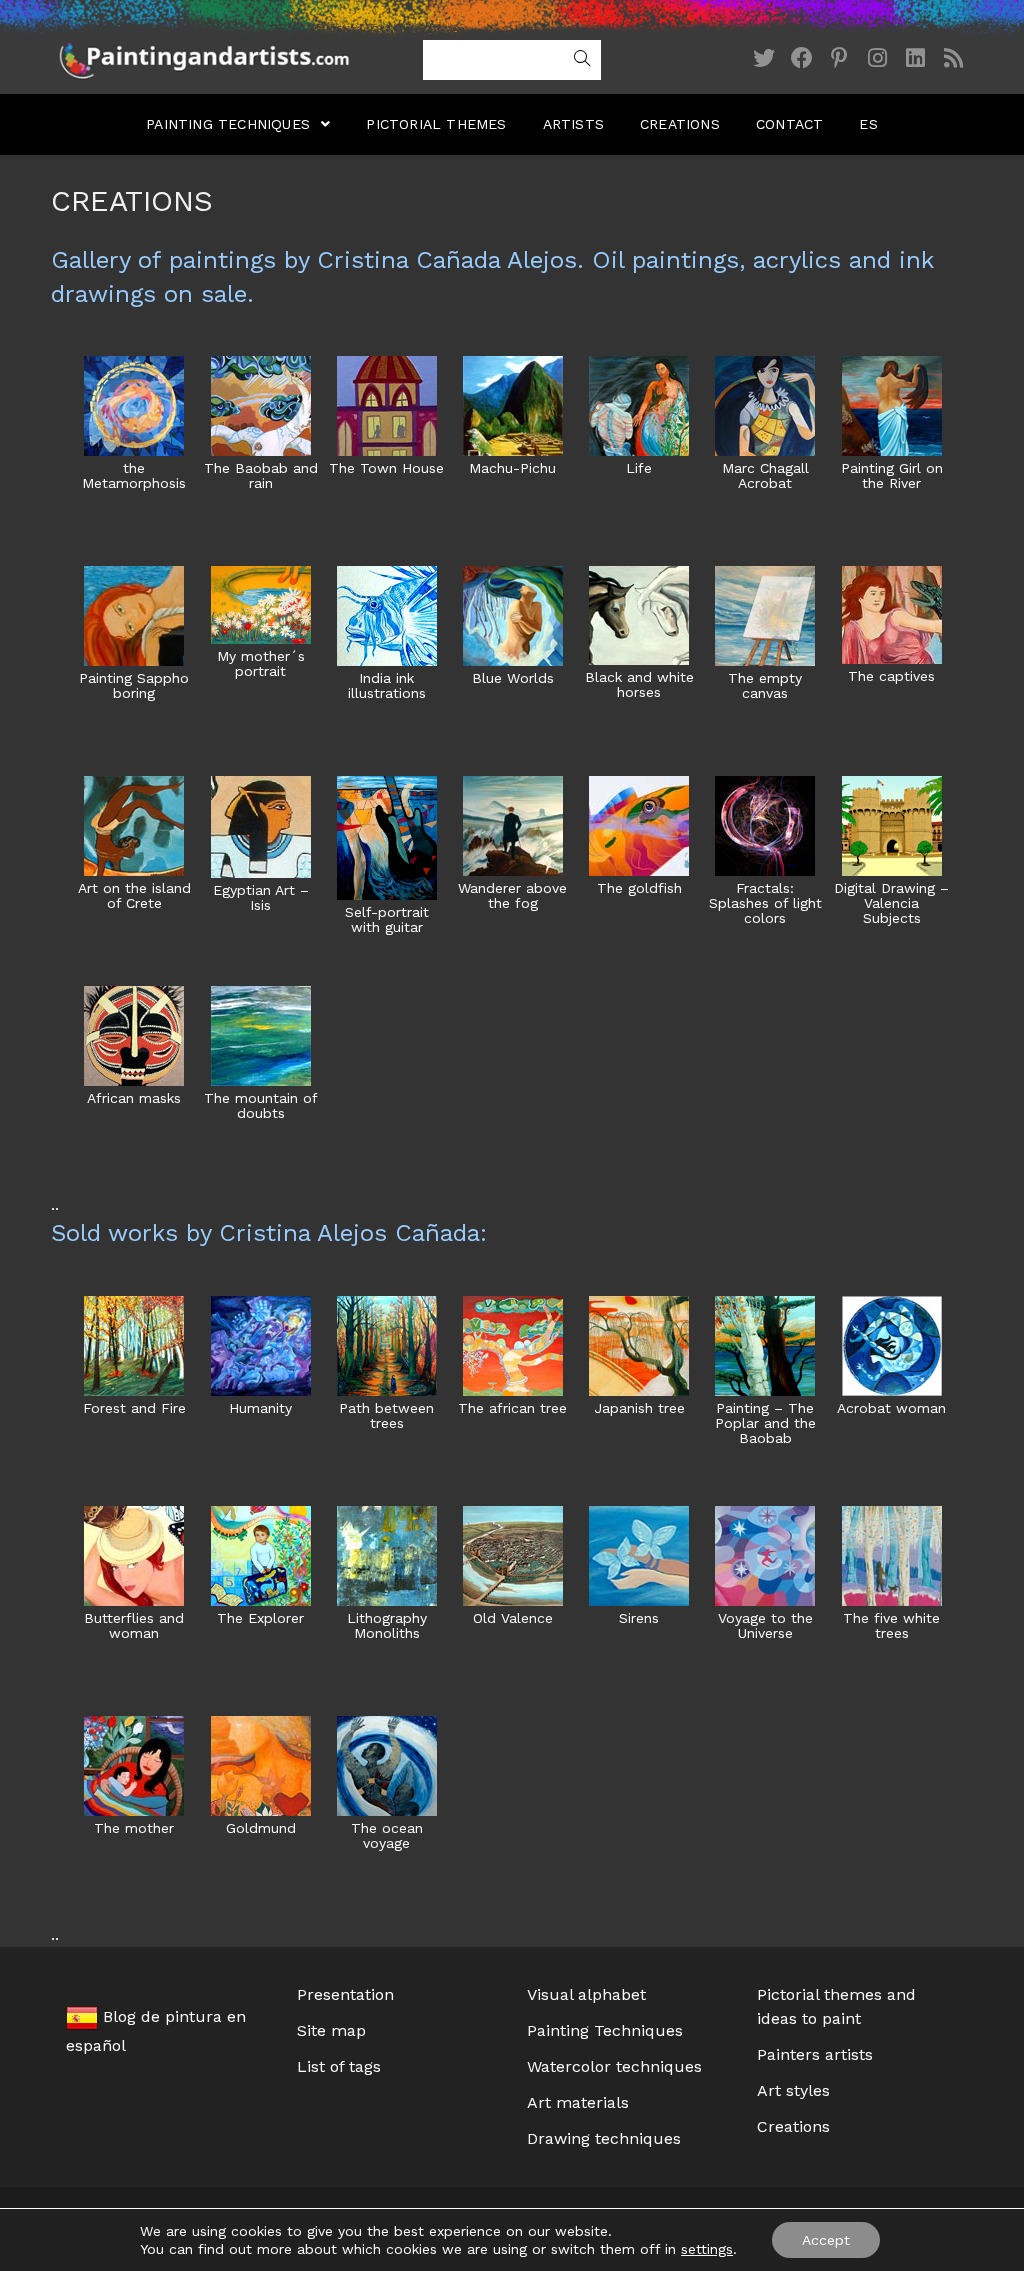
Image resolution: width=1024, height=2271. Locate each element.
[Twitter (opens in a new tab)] (764, 58)
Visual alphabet (586, 1994)
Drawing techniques (604, 2138)
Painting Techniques (605, 2030)
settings (707, 2249)
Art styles (793, 2090)
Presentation (345, 1994)
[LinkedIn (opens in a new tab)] (916, 58)
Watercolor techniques (614, 2066)
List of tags (339, 2066)
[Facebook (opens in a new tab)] (802, 58)
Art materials (578, 2102)
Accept (826, 2240)
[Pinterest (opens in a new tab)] (840, 58)
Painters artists (815, 2054)
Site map (331, 2030)
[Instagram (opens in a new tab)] (878, 58)
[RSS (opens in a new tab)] (954, 58)
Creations (793, 2126)
